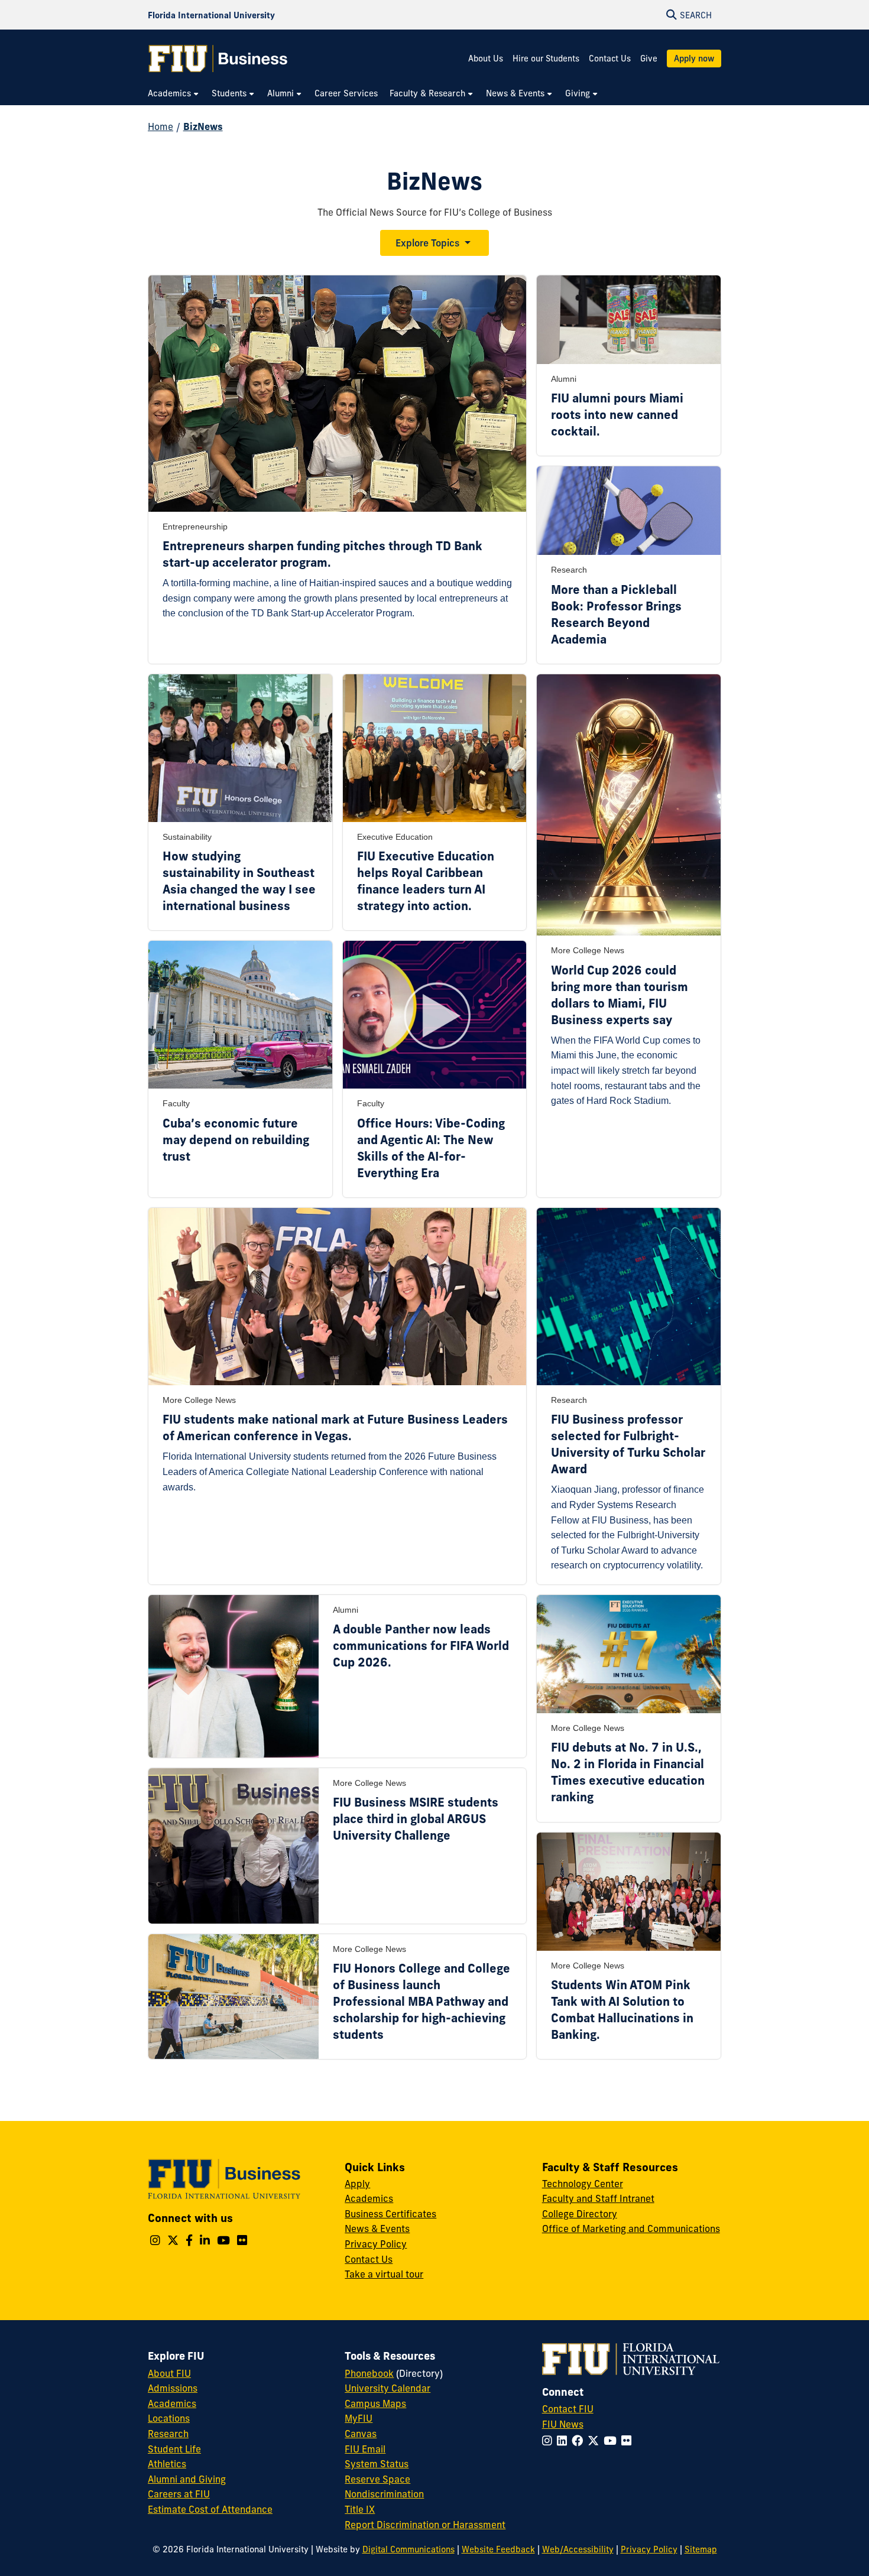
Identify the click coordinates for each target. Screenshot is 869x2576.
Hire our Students (546, 59)
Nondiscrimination (384, 2494)
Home (160, 126)
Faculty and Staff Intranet (598, 2198)
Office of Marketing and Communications (631, 2229)
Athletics (167, 2464)
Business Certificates (390, 2214)
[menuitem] (174, 94)
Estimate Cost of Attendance (210, 2509)
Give (649, 59)
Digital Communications (408, 2549)
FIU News (563, 2424)
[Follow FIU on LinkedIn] (564, 2441)
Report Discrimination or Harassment (425, 2525)
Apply (357, 2184)
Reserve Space (377, 2479)
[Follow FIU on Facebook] (580, 2441)
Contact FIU (568, 2409)
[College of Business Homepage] (218, 59)
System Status (377, 2464)
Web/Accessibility (578, 2549)
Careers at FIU (179, 2494)
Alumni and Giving (187, 2479)
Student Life (174, 2449)
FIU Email (365, 2449)
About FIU (169, 2373)
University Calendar (388, 2388)
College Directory (580, 2214)
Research (168, 2434)
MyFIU (359, 2418)
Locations (169, 2418)
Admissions (173, 2388)
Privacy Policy (376, 2244)
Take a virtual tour (384, 2274)
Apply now (694, 59)
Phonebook (369, 2373)
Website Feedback (498, 2549)
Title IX (360, 2509)
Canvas (361, 2434)
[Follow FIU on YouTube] (612, 2441)
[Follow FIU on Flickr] (629, 2441)
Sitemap (701, 2549)
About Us (486, 59)
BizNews (203, 126)
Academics (369, 2198)
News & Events (377, 2229)
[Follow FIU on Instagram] (549, 2441)
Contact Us (610, 59)
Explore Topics (427, 243)
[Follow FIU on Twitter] (596, 2441)
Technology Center (583, 2184)
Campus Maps (375, 2403)
